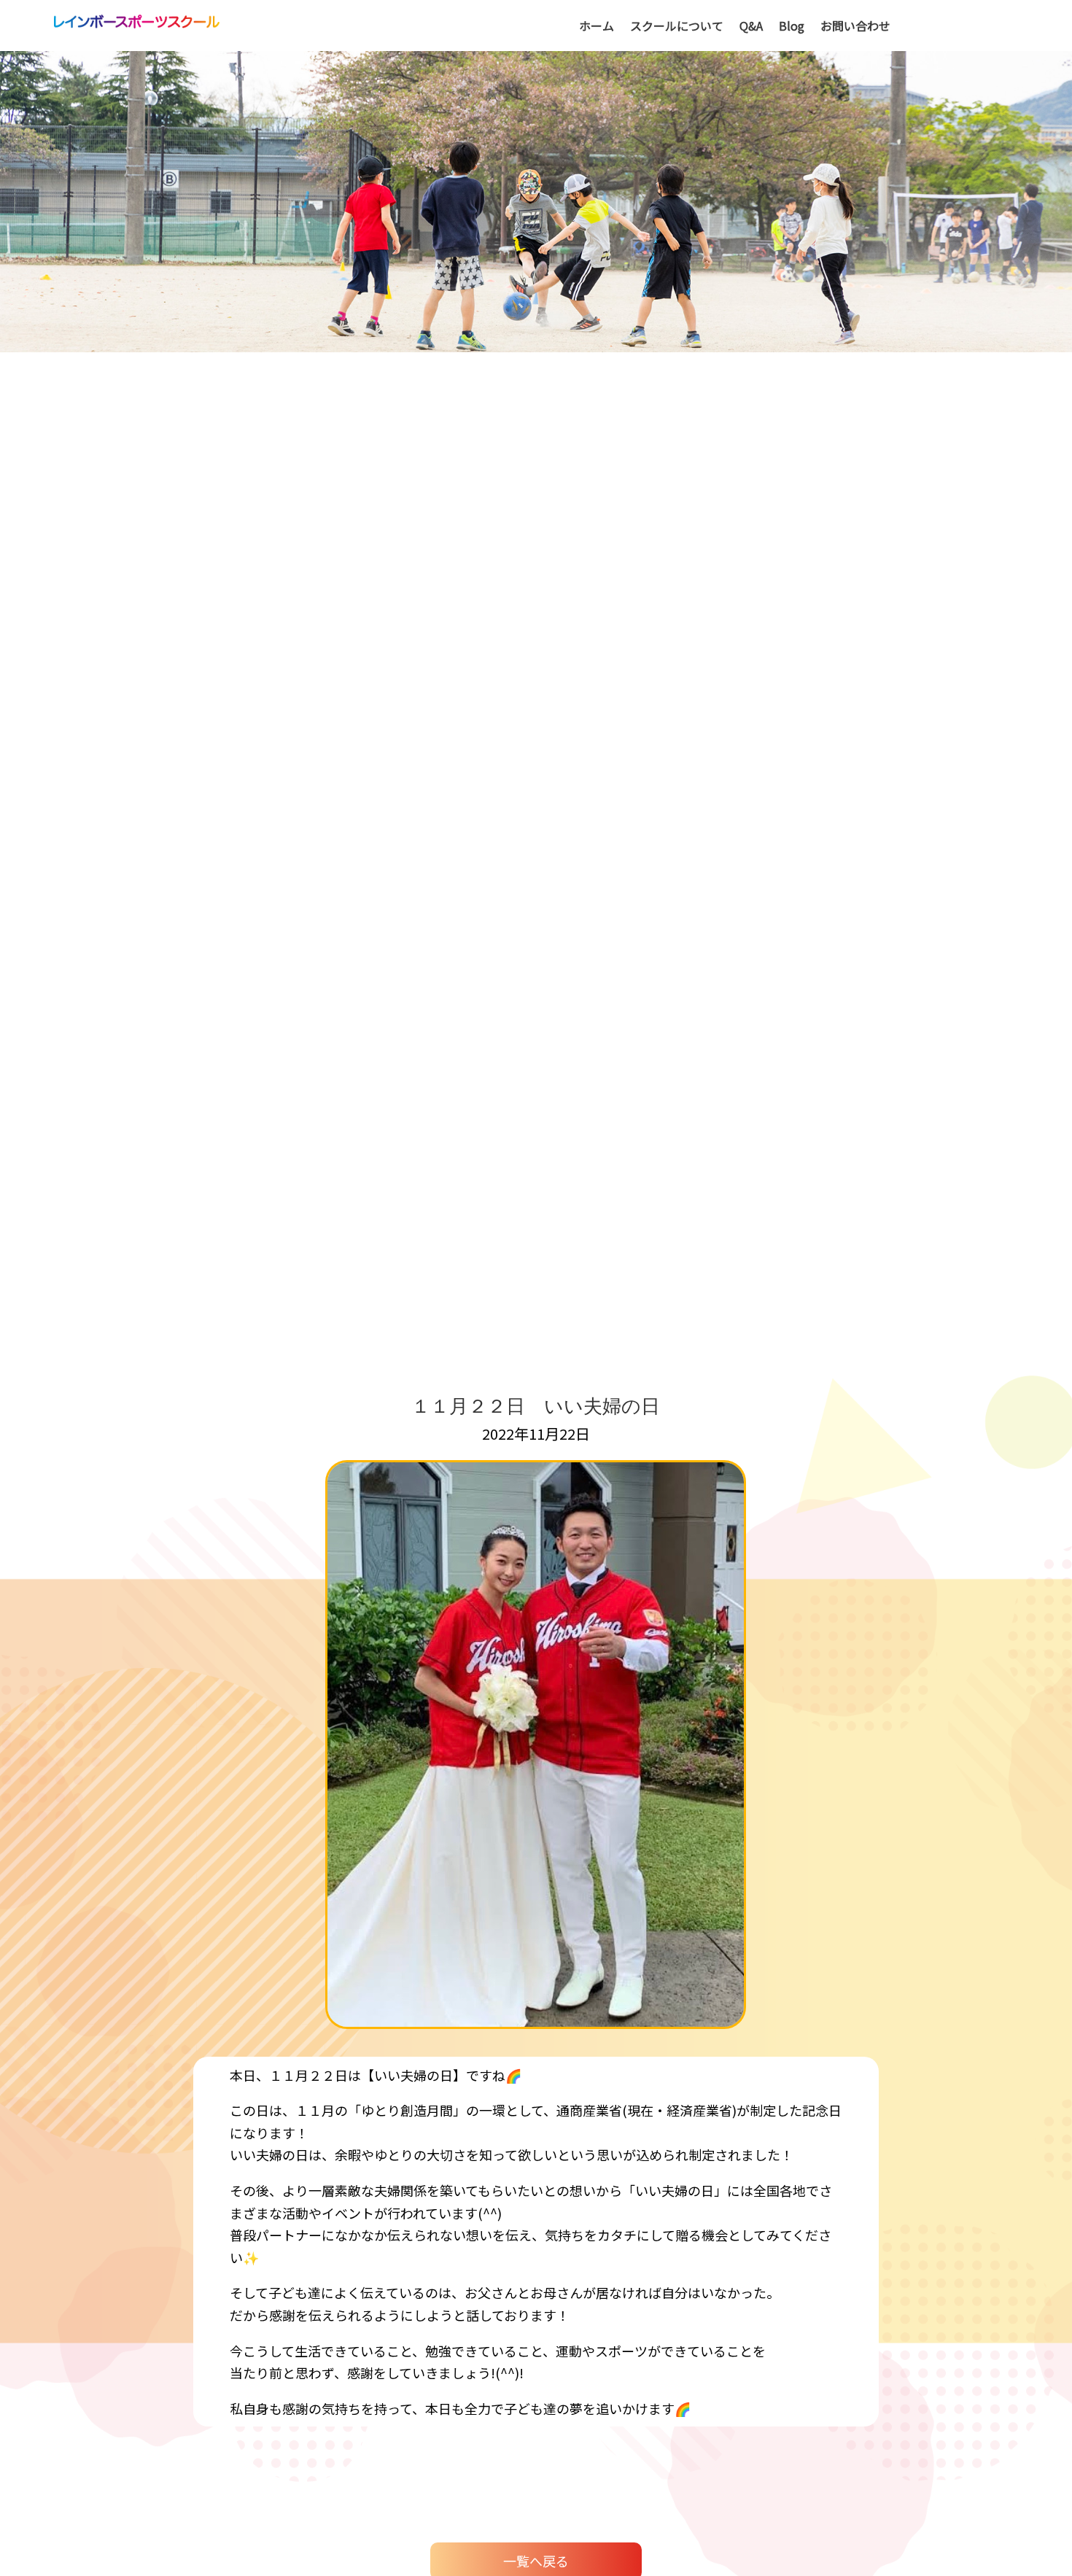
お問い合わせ (855, 27)
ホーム (597, 27)
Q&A (751, 27)
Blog (792, 27)
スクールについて (677, 27)
